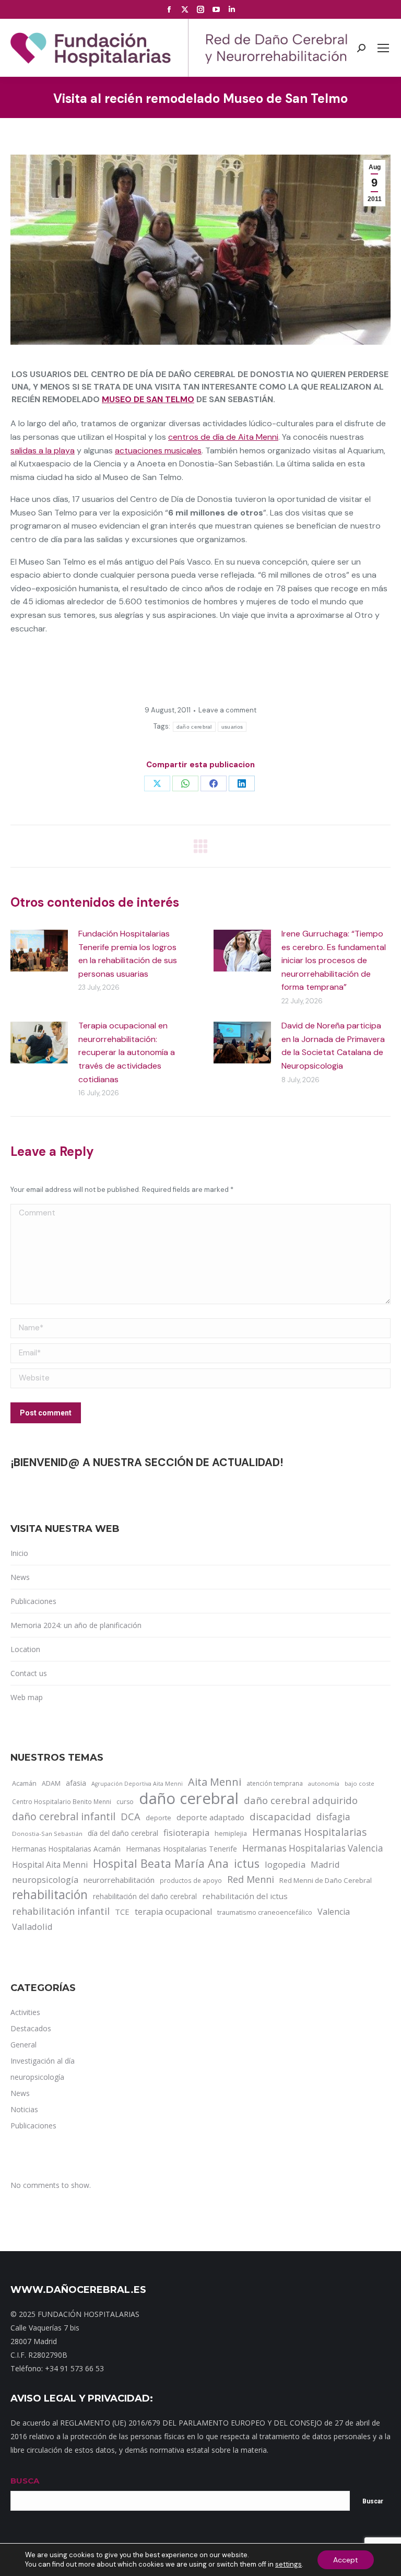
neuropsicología (45, 1880)
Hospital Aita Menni (50, 1865)
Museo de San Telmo (148, 399)
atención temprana (275, 1783)
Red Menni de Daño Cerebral (326, 1880)
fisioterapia (186, 1833)
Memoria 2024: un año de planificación (76, 1625)
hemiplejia (231, 1833)
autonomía (324, 1783)
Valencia (334, 1912)
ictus (247, 1864)
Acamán (24, 1783)
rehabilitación (50, 1895)
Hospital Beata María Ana (161, 1864)
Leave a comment (227, 710)
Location (25, 1649)
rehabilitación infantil (61, 1911)
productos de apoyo (191, 1880)
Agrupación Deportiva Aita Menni (137, 1784)
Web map (27, 1697)
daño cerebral (194, 727)
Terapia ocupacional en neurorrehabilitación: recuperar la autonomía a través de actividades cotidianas (127, 1052)
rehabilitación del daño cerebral (145, 1896)
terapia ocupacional (173, 1912)
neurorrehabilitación (119, 1880)
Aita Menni (215, 1782)
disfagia (333, 1817)
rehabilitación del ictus (245, 1896)
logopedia (285, 1864)
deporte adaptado (210, 1817)
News (20, 1577)
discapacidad (280, 1816)
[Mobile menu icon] (383, 48)
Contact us (29, 1673)
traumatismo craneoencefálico (265, 1912)
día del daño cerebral (123, 1833)
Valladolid (32, 1927)
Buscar (373, 2501)
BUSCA (25, 2481)
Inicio (19, 1553)
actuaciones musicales (158, 450)
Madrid (325, 1864)
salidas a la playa (43, 450)
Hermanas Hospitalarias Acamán (66, 1849)
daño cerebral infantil (64, 1817)
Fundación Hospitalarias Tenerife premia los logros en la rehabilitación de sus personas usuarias (128, 954)
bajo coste (359, 1783)
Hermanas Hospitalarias (309, 1832)
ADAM (51, 1783)
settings (288, 2564)
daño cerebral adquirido (301, 1800)
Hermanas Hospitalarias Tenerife (181, 1849)
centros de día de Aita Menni (223, 437)
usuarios (232, 727)
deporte (158, 1818)
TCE (122, 1912)
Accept (346, 2560)
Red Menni (251, 1879)
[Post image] (39, 951)
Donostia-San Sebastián (47, 1834)
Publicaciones (33, 1601)
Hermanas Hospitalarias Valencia (313, 1848)
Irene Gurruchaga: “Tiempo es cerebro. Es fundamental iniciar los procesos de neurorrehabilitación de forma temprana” (334, 960)
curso (125, 1802)
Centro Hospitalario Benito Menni (62, 1801)
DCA (131, 1816)
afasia (76, 1783)
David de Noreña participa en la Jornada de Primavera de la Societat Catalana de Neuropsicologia (333, 1046)
